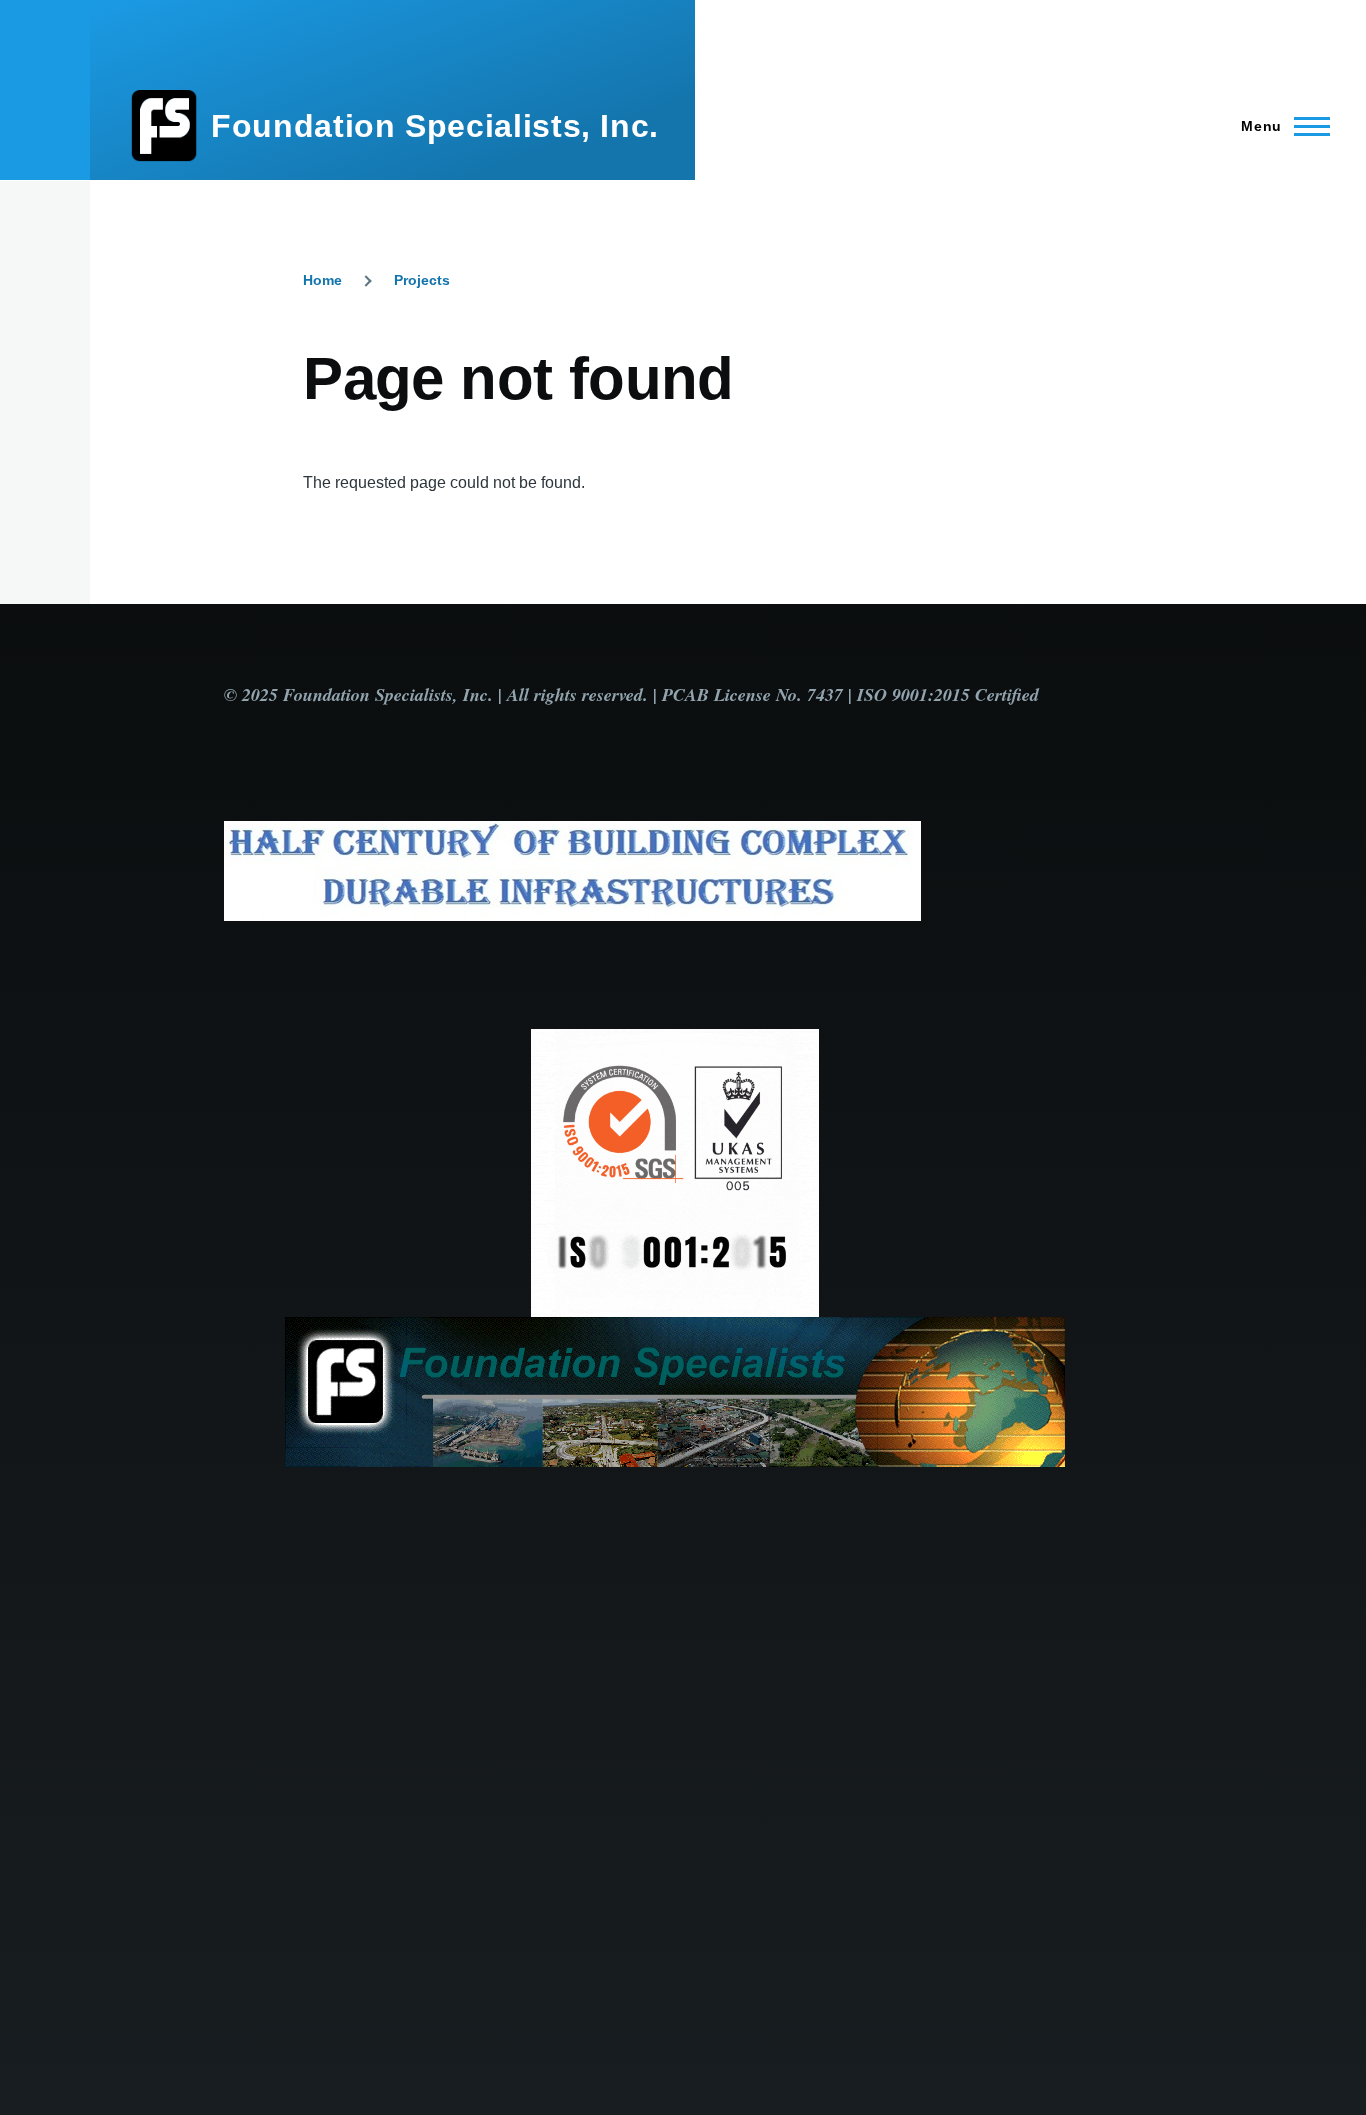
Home (322, 280)
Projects (422, 280)
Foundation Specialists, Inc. (435, 126)
